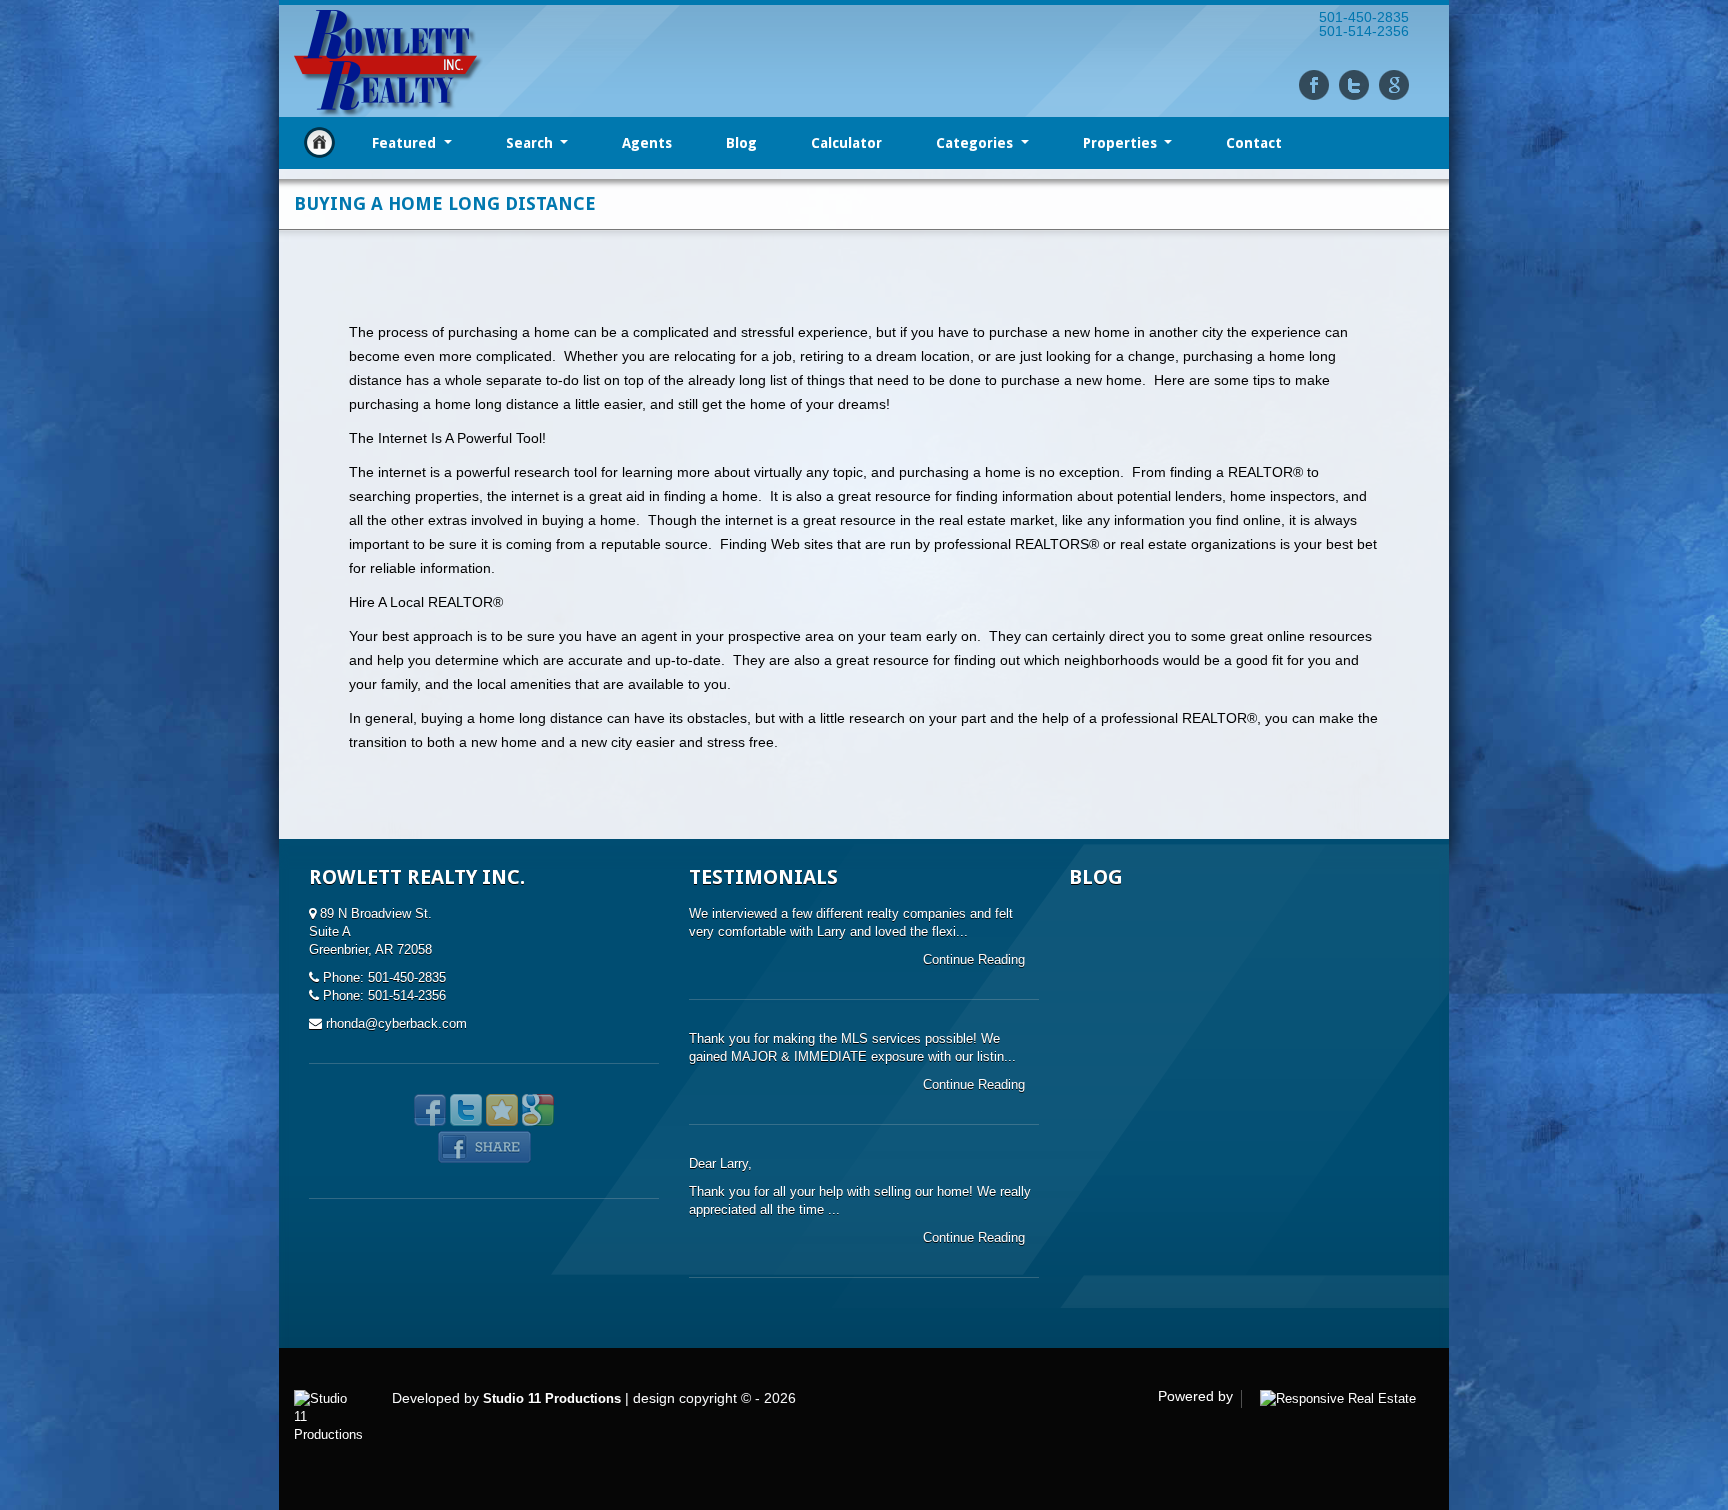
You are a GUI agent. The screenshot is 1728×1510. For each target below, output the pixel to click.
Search (531, 143)
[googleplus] (1394, 85)
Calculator (846, 143)
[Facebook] (1314, 85)
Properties (1122, 143)
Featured (406, 143)
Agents (647, 143)
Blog (741, 143)
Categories (976, 143)
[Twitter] (1354, 85)
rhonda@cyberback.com (396, 1023)
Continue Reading (976, 959)
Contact (1254, 143)
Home (319, 142)
